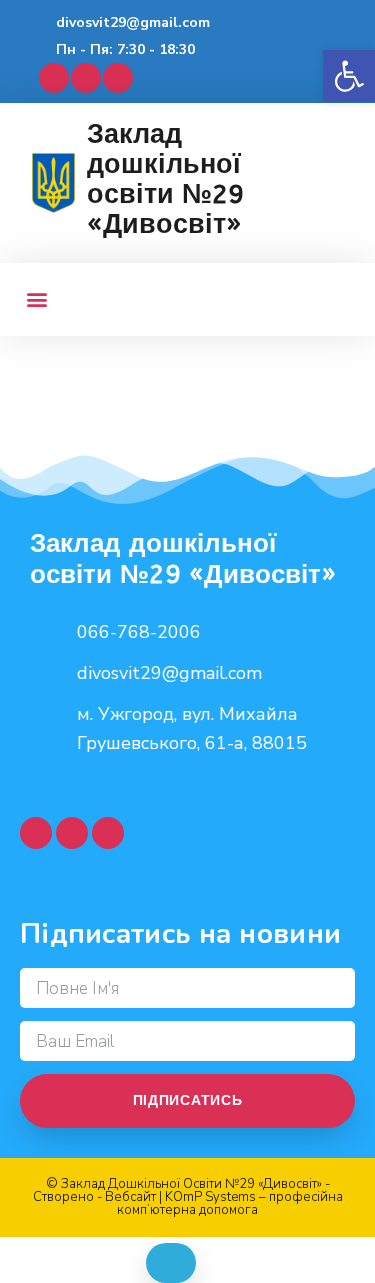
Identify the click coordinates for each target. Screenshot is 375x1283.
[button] (349, 76)
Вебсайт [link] (130, 1197)
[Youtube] (86, 78)
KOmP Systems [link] (210, 1197)
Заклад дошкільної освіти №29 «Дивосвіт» (165, 179)
